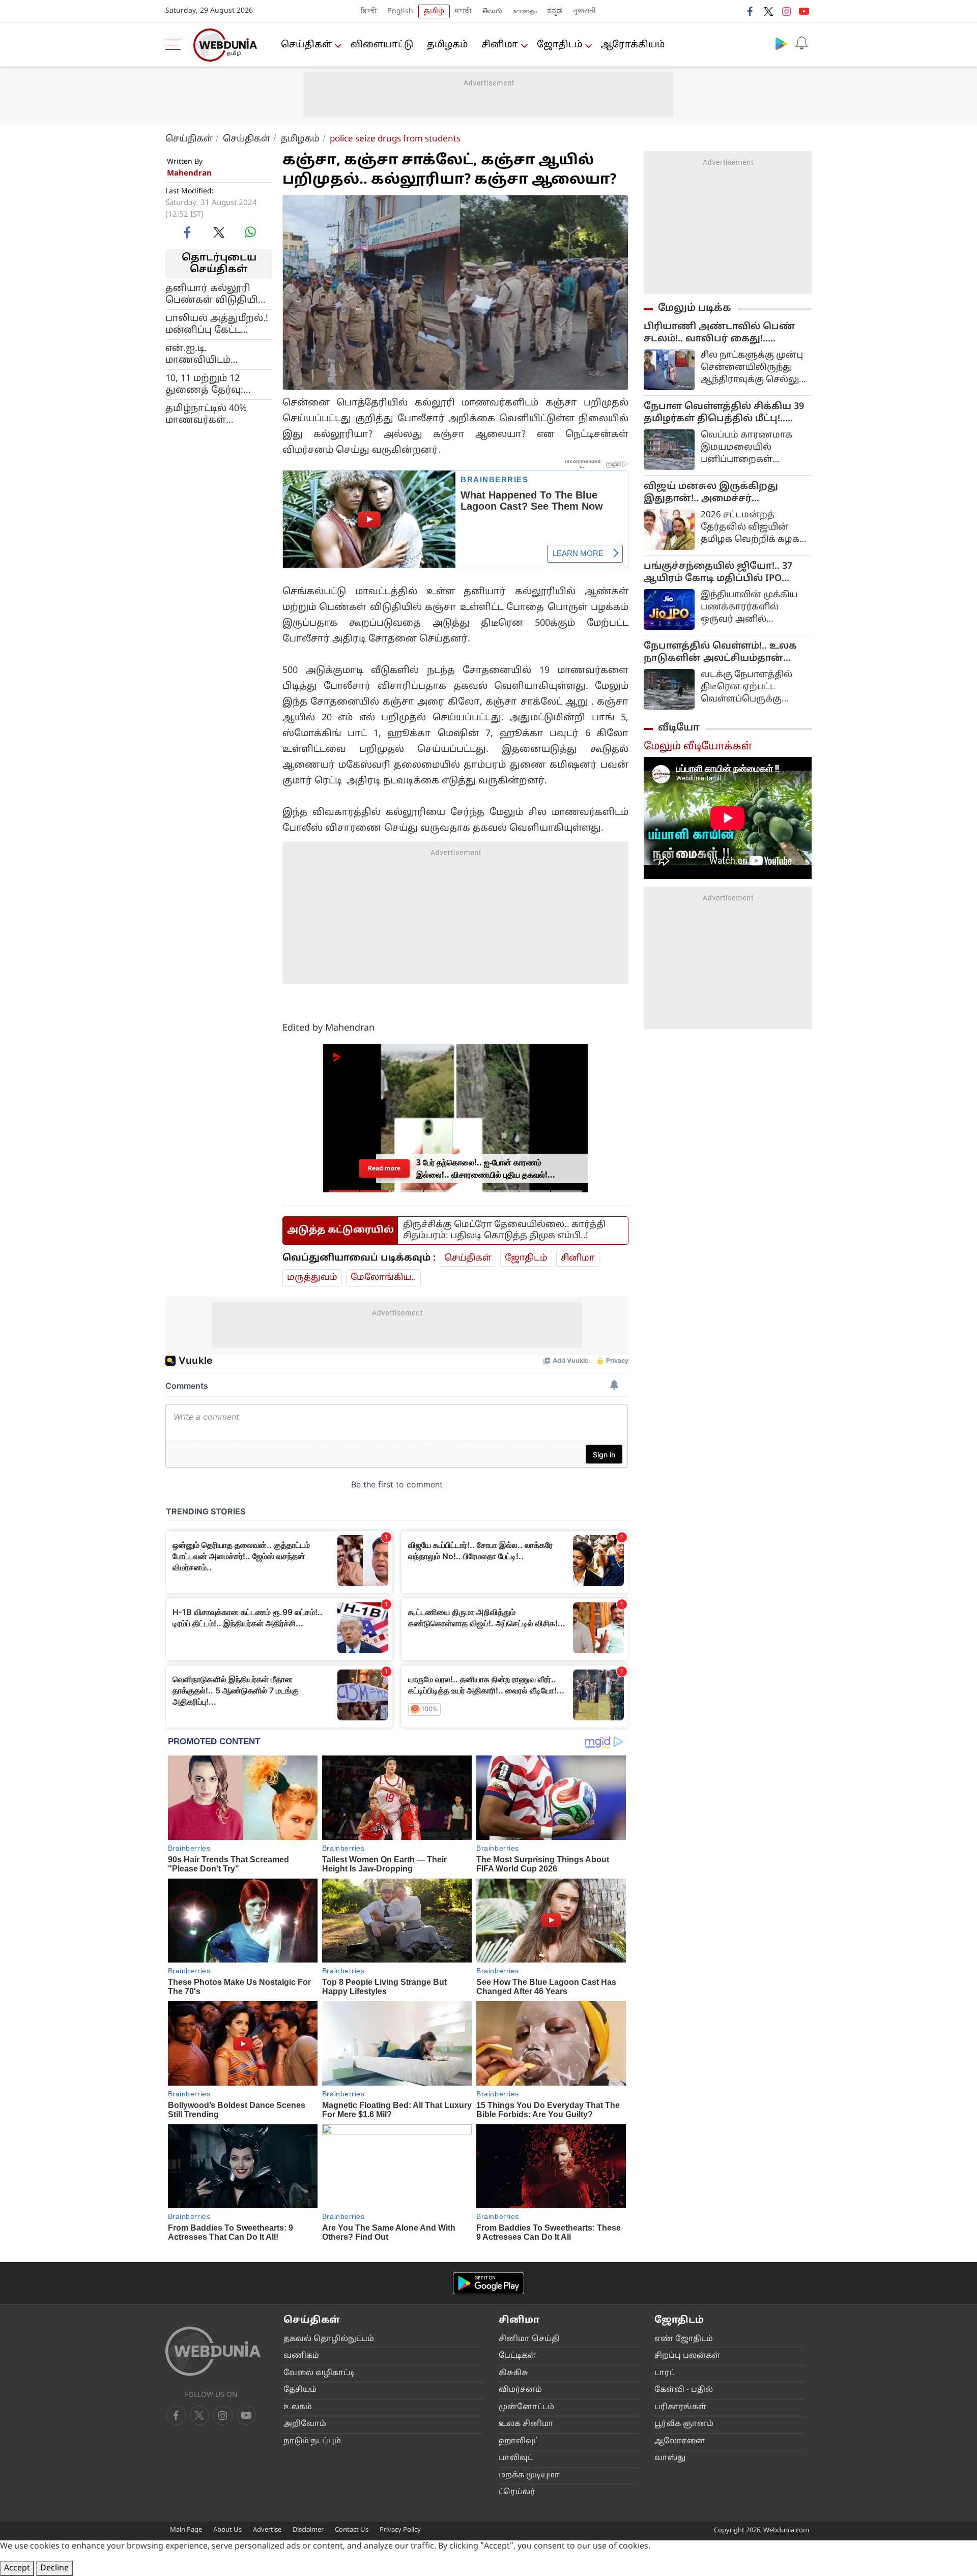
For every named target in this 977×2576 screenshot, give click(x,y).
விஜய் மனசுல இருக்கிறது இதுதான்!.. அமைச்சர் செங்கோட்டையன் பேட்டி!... (711, 493)
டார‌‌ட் (665, 2373)
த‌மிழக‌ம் (447, 45)
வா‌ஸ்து (670, 2458)
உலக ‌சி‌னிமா (526, 2424)
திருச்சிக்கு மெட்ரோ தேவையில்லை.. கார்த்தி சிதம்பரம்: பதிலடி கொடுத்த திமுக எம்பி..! (504, 1230)
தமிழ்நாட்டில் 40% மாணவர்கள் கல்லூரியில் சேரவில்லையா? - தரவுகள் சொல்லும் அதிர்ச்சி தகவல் (211, 414)
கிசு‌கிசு (513, 2373)
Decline (54, 2568)
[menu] (176, 45)
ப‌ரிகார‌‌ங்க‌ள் (680, 2407)
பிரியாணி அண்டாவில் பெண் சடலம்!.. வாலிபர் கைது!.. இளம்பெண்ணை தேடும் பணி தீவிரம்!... (721, 333)
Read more (384, 1168)
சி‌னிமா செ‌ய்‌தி (529, 2339)
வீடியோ (679, 728)
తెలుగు (492, 11)
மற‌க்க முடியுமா (529, 2476)
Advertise (267, 2530)
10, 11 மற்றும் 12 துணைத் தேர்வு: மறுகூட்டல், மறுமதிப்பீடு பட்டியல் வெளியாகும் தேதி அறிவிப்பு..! (215, 384)
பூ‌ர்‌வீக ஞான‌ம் (684, 2424)
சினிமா (500, 45)
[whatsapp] (250, 232)
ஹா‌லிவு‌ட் (519, 2441)
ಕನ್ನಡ (555, 11)
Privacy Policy (400, 2530)
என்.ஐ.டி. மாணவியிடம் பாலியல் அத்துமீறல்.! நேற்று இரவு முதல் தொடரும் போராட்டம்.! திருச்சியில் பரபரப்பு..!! (218, 354)
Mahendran (189, 174)
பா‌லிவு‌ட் (516, 2458)
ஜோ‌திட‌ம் (559, 45)
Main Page (186, 2530)
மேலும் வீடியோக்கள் (698, 747)
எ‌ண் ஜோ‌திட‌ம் (684, 2339)
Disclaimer (308, 2530)
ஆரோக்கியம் (633, 45)
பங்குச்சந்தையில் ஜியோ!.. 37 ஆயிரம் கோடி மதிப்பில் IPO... (718, 573)
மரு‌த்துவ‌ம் (312, 1278)
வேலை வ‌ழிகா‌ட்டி (319, 2373)
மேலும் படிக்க (695, 308)
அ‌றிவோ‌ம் (305, 2424)
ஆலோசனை (680, 2441)
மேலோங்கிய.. (383, 1278)
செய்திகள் (306, 45)
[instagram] (786, 11)
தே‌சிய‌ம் (300, 2390)
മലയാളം (525, 11)
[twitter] (768, 11)
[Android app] (489, 2283)
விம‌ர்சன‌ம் (520, 2390)
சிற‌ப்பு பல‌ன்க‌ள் (687, 2356)
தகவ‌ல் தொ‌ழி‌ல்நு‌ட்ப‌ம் (329, 2339)
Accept (17, 2568)
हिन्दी (369, 11)
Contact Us (352, 2530)
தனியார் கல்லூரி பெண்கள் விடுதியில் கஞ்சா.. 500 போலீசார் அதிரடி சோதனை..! (218, 294)
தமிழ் (434, 11)
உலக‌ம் (298, 2407)
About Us (227, 2530)
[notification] (801, 43)
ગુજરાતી (584, 11)
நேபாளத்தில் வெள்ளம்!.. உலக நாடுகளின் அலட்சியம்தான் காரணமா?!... (720, 653)
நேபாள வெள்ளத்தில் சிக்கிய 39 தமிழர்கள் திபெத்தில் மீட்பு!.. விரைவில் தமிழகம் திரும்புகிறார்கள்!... (724, 413)
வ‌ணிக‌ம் (301, 2356)
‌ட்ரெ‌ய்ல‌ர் (517, 2492)
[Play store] (781, 43)
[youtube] (804, 11)
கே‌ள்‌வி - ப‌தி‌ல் (684, 2390)
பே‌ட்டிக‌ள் (517, 2356)
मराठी (464, 11)
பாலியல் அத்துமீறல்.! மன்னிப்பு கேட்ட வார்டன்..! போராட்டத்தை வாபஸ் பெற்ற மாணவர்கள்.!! (217, 324)
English (400, 11)
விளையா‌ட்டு (382, 45)
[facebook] (751, 11)
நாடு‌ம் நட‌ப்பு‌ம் (312, 2441)
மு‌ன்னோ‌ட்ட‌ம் (526, 2407)
